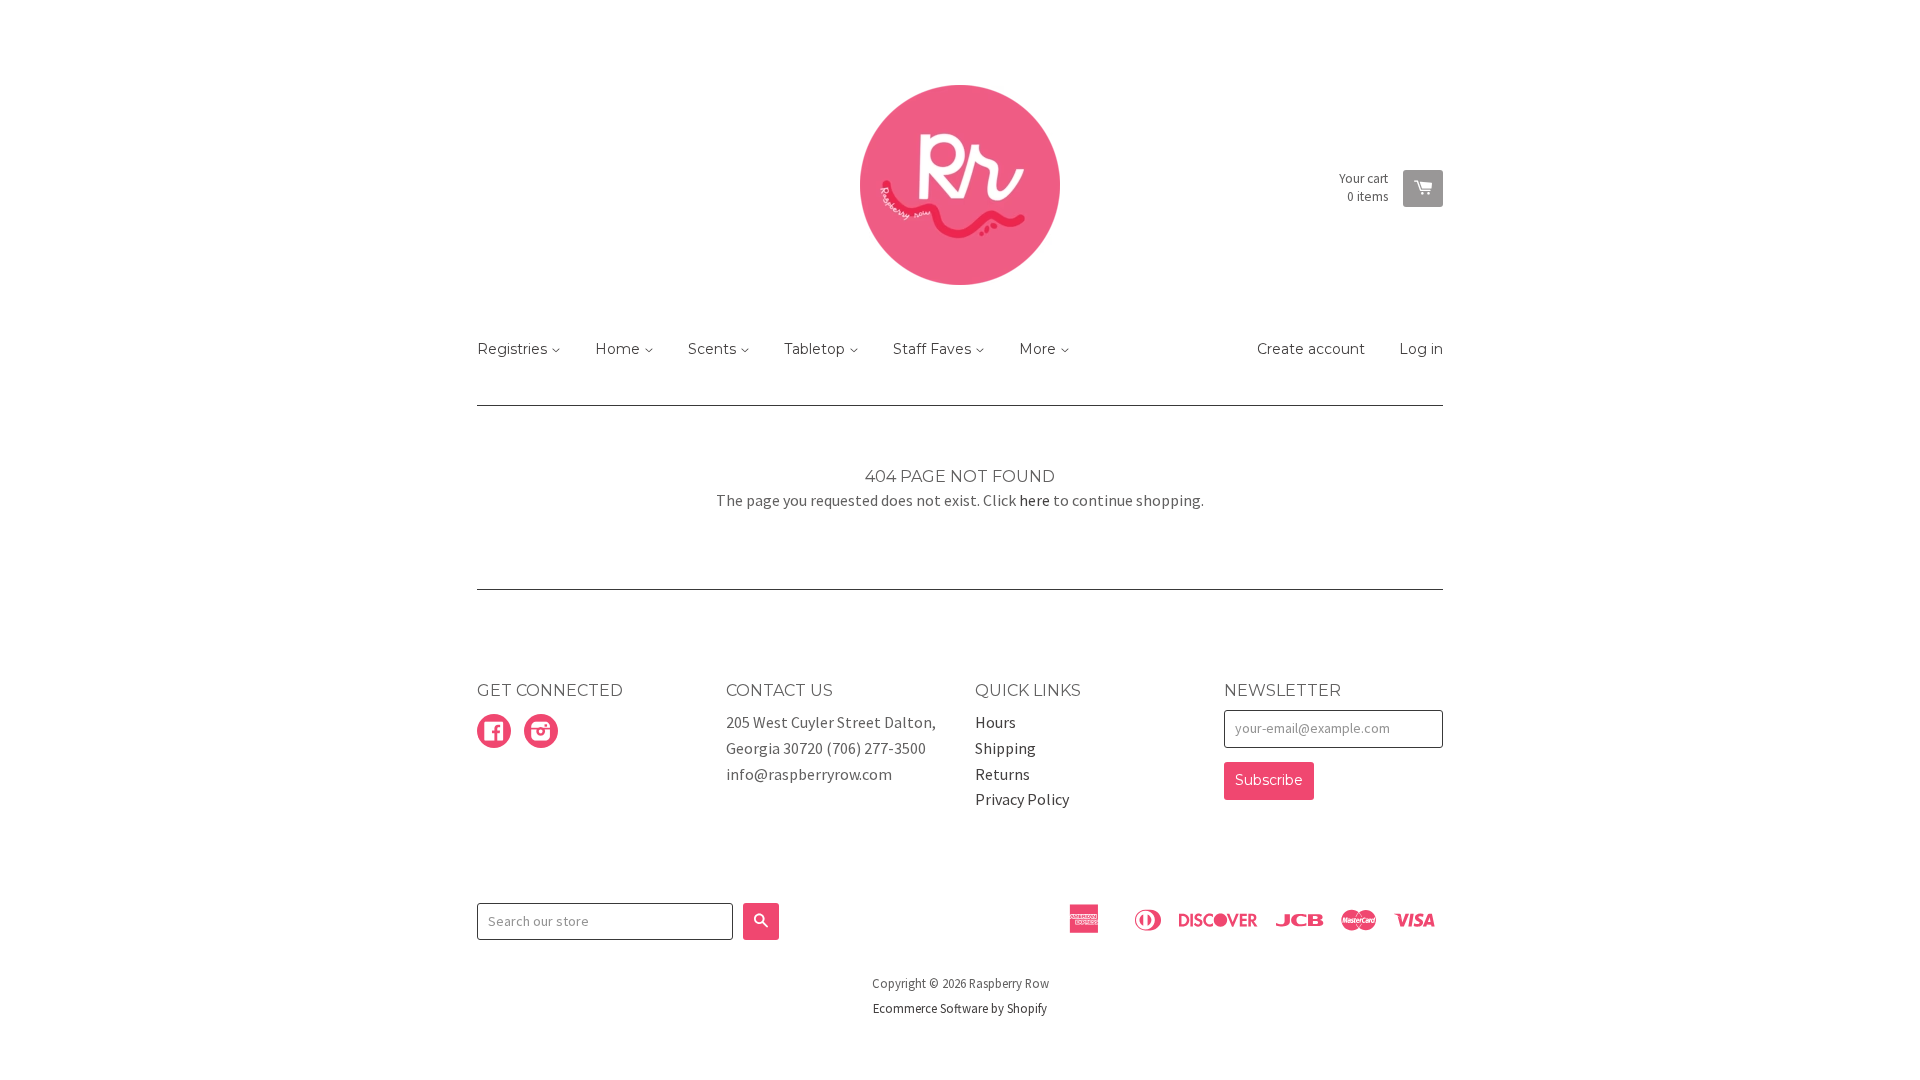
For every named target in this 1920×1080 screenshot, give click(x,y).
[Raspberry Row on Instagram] (541, 733)
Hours (995, 722)
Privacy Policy (1022, 799)
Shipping (1005, 748)
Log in (1421, 349)
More (1039, 349)
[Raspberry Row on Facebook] (494, 733)
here (1034, 500)
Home (619, 349)
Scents (714, 349)
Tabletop (816, 349)
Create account (1311, 349)
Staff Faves (934, 349)
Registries (514, 349)
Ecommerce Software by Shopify (960, 1008)
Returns (1002, 774)
